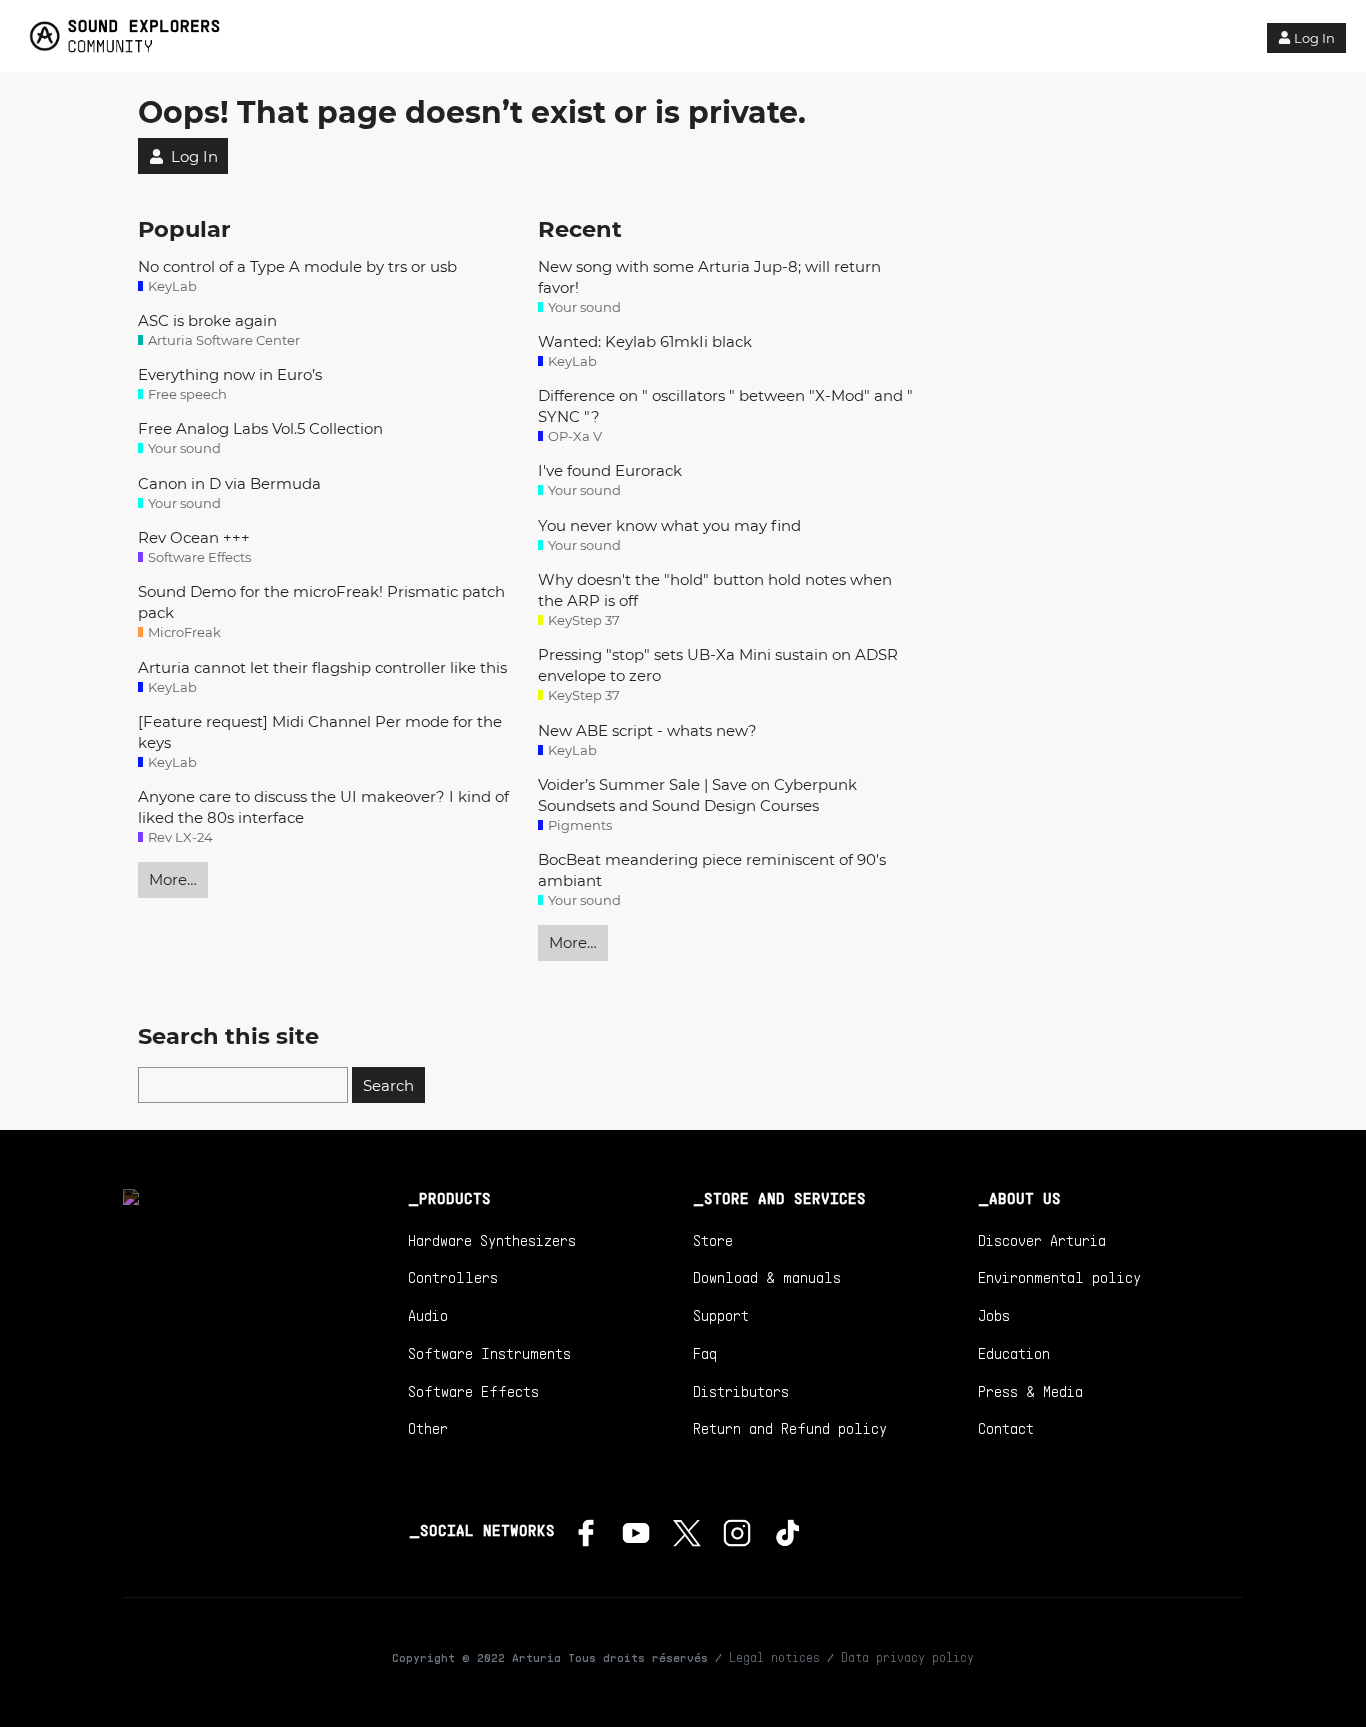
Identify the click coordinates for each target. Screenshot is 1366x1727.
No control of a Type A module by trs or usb (297, 266)
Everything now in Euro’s (230, 374)
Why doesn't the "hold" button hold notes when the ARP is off (715, 590)
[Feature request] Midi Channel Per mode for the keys (320, 732)
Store (713, 1240)
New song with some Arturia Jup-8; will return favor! (709, 277)
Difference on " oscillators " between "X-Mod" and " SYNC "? (725, 406)
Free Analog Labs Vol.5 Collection (260, 428)
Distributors (741, 1391)
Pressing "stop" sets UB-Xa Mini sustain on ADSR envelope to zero (718, 665)
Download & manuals (767, 1277)
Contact (1006, 1428)
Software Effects (473, 1391)
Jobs (994, 1315)
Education (1014, 1353)
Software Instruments (489, 1353)
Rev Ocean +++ (194, 537)
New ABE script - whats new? (647, 730)
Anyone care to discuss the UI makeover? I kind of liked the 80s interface (323, 807)
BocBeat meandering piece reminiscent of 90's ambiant (712, 870)
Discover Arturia (1042, 1240)
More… (173, 879)
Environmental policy (1059, 1277)
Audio (428, 1315)
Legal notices (774, 1657)
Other (428, 1428)
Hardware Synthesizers (492, 1240)
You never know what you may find (669, 525)
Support (721, 1315)
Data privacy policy (907, 1657)
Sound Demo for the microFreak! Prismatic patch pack (321, 602)
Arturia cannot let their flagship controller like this (322, 667)
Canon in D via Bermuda (229, 483)
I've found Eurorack (610, 470)
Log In (1314, 38)
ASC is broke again (207, 320)
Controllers (453, 1277)
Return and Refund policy (790, 1428)
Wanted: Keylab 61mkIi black (645, 341)
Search (388, 1085)
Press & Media (1030, 1391)
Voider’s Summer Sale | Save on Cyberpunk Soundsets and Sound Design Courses (697, 795)
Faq (705, 1353)
